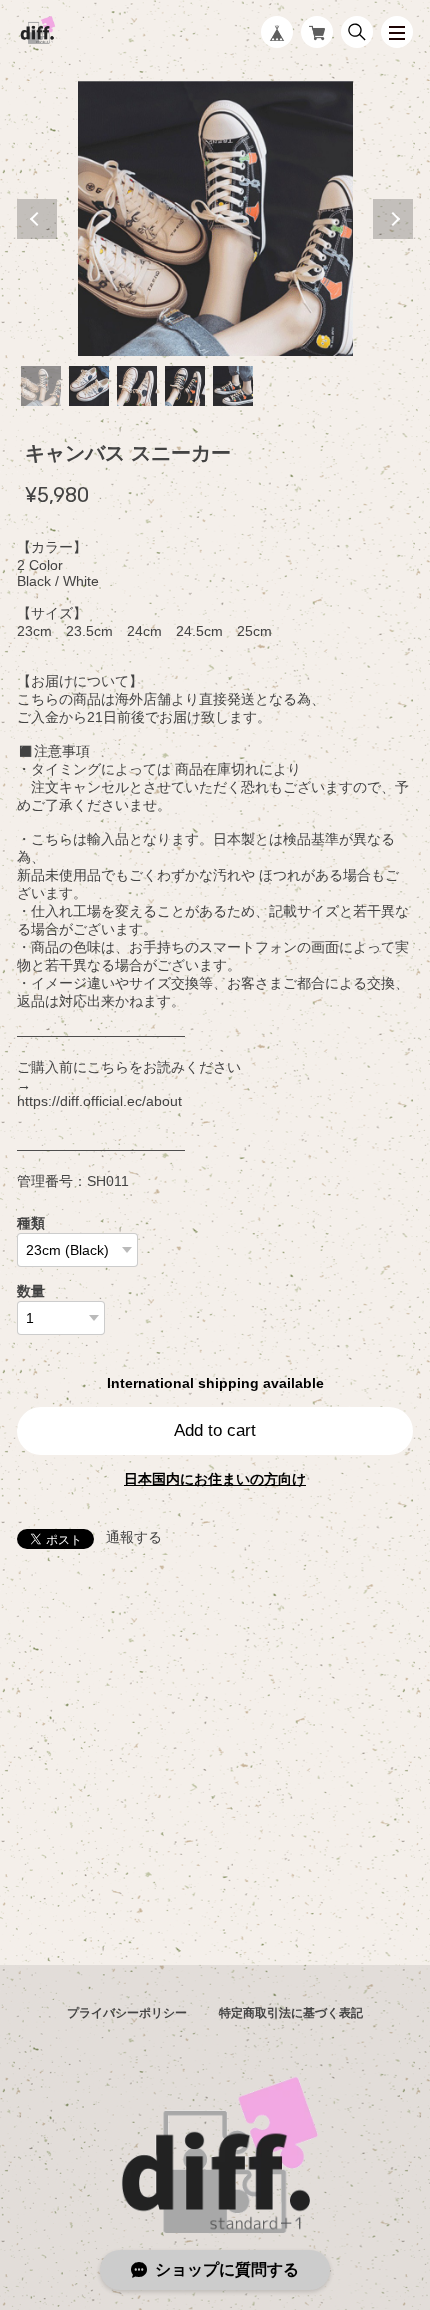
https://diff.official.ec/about (99, 1101)
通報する (134, 1537)
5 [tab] (233, 386)
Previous (37, 219)
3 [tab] (137, 386)
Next (393, 219)
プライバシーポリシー (127, 2013)
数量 (31, 1291)
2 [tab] (89, 386)
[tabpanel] (215, 218)
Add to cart (215, 1430)
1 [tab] (41, 386)
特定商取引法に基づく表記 (291, 2013)
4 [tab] (185, 386)
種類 (31, 1223)
